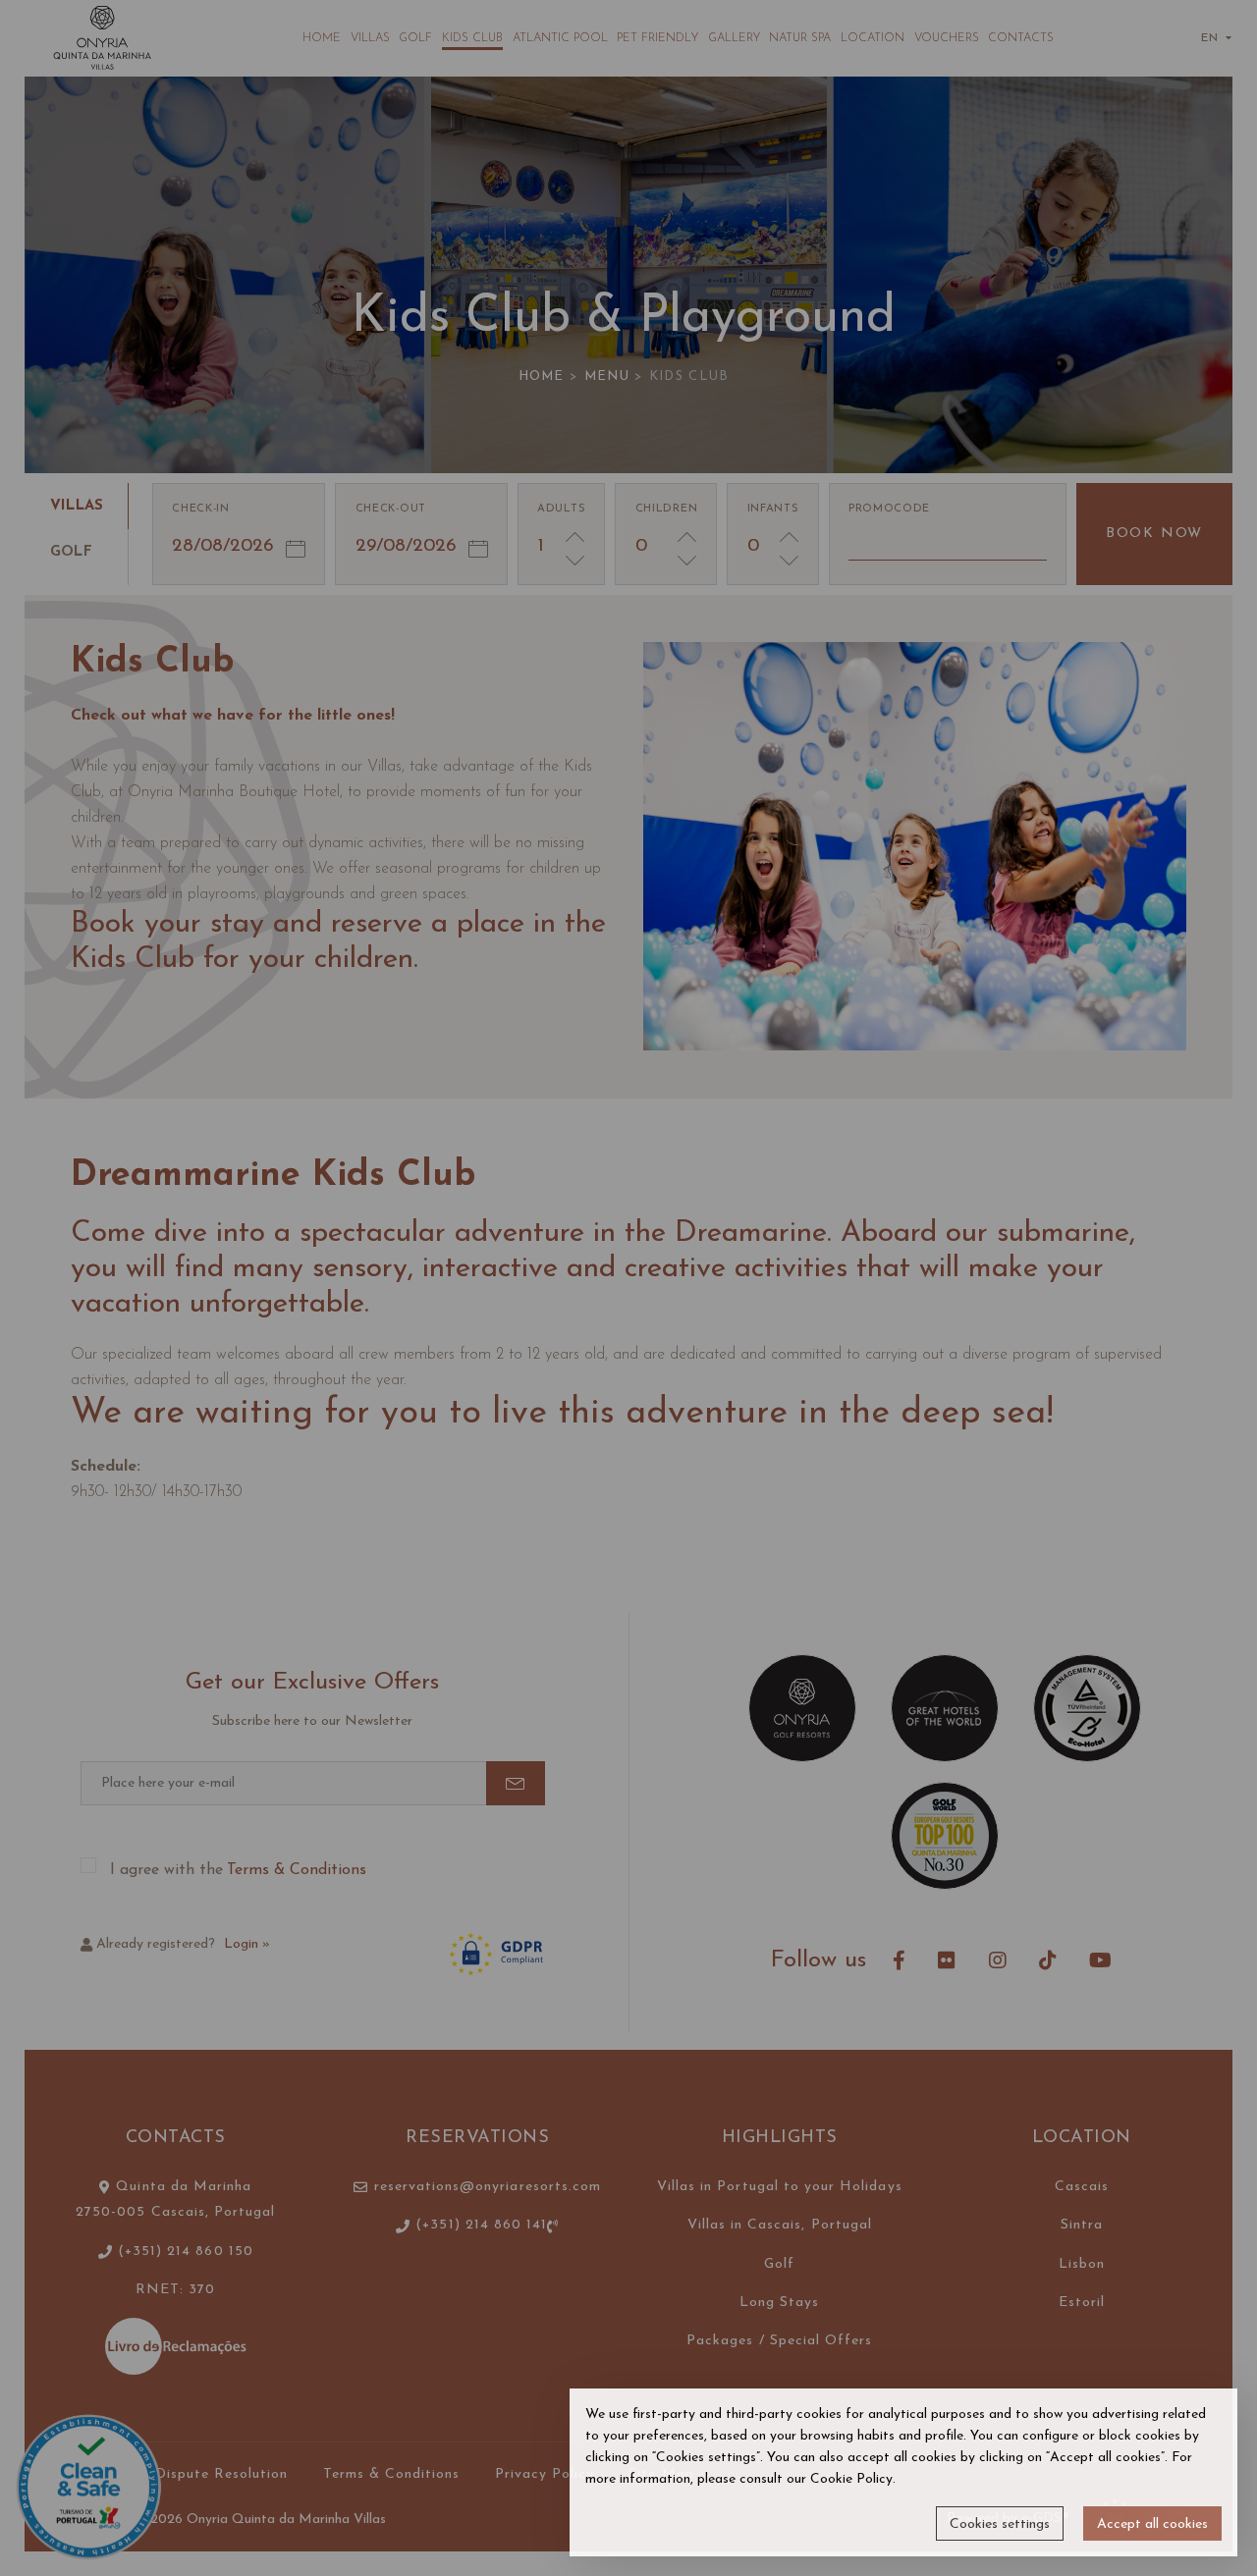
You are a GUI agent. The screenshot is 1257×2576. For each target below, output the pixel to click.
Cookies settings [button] (1000, 2524)
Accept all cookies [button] (1152, 2524)
